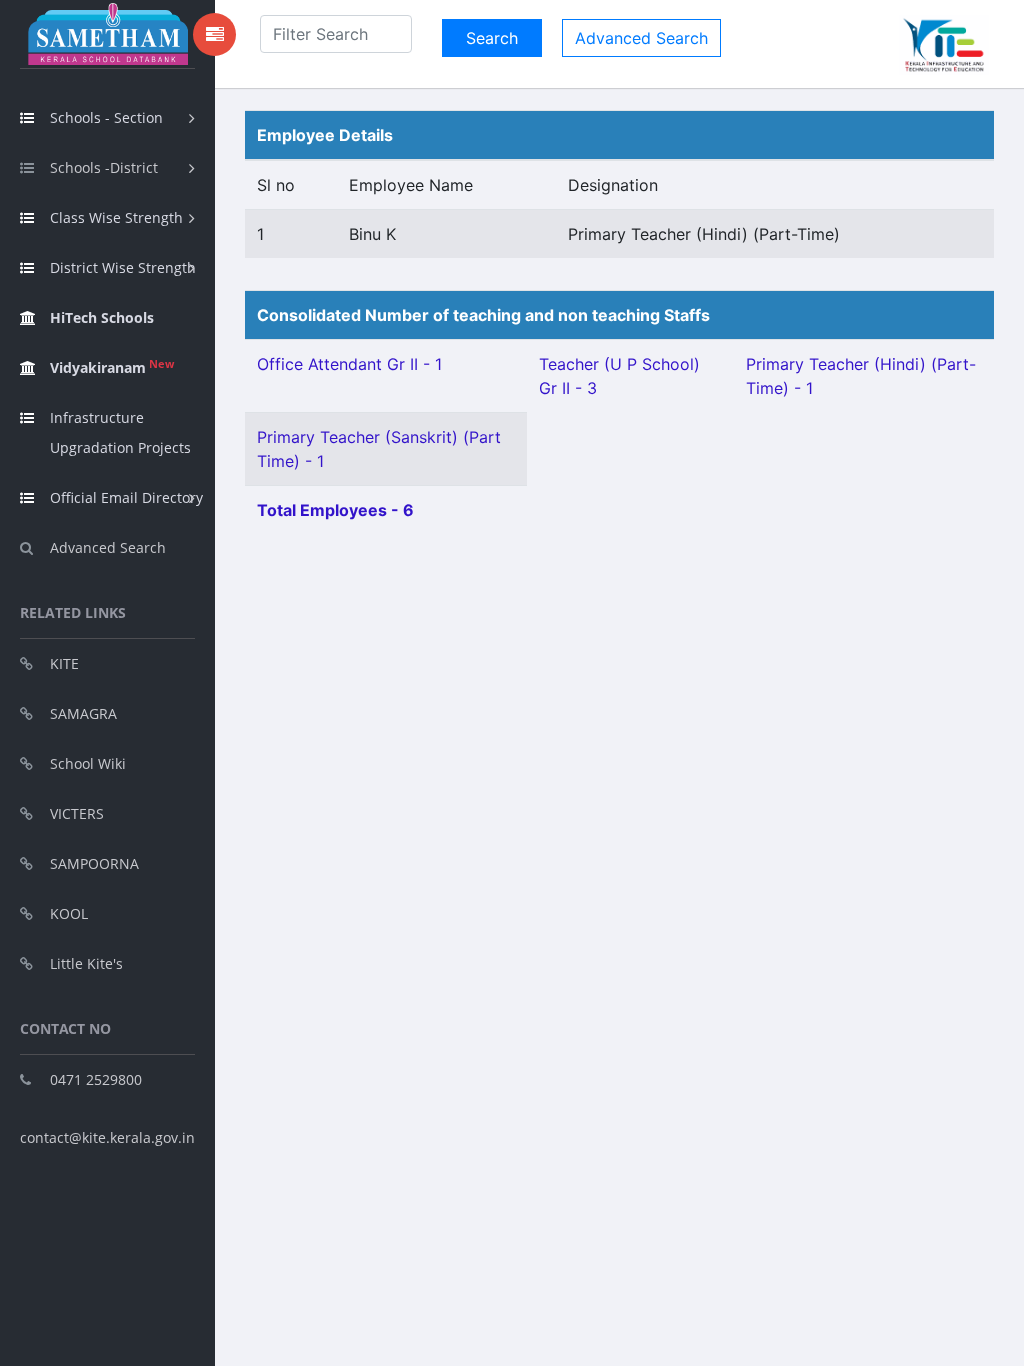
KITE (64, 663)
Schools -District (104, 167)
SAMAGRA (83, 713)
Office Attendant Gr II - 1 (349, 364)
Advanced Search (108, 547)
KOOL (69, 913)
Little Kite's (86, 963)
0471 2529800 (96, 1079)
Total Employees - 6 (335, 510)
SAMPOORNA (94, 863)
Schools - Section (106, 117)
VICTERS (77, 813)
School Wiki (88, 763)
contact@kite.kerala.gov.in (107, 1137)
